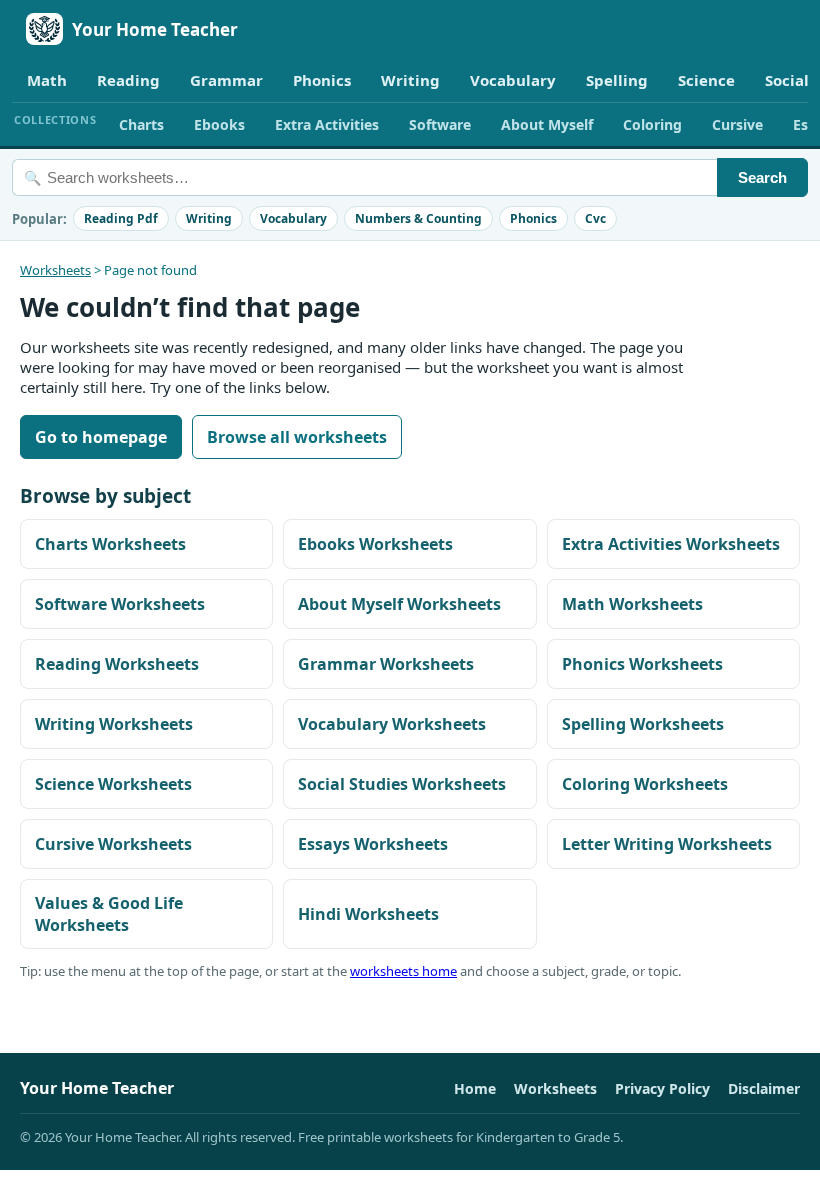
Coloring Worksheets (645, 784)
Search (762, 177)
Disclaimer (764, 1088)
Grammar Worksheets (386, 664)
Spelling (617, 80)
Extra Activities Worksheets (671, 544)
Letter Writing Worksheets (667, 844)
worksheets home (403, 971)
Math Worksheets (632, 604)
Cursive (737, 124)
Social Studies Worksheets (402, 784)
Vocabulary (513, 80)
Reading (128, 80)
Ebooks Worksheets (375, 544)
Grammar (226, 80)
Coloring (652, 124)
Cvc (595, 218)
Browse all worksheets (297, 437)
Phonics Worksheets (642, 664)
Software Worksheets (120, 604)
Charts (141, 124)
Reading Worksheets (117, 664)
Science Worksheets (113, 784)
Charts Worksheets (110, 544)
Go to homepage (101, 437)
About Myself (547, 124)
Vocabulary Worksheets (392, 724)
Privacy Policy (662, 1088)
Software (440, 124)
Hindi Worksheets (368, 914)
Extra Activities (327, 124)
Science (706, 80)
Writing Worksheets (114, 724)
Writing (410, 80)
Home (475, 1088)
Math (47, 80)
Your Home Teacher (155, 29)
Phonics (322, 80)
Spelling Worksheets (643, 724)
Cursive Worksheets (113, 844)
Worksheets (55, 270)
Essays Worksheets (373, 844)
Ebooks (219, 124)
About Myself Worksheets (399, 604)
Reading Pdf (121, 218)
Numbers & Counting (418, 218)
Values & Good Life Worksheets (109, 914)
